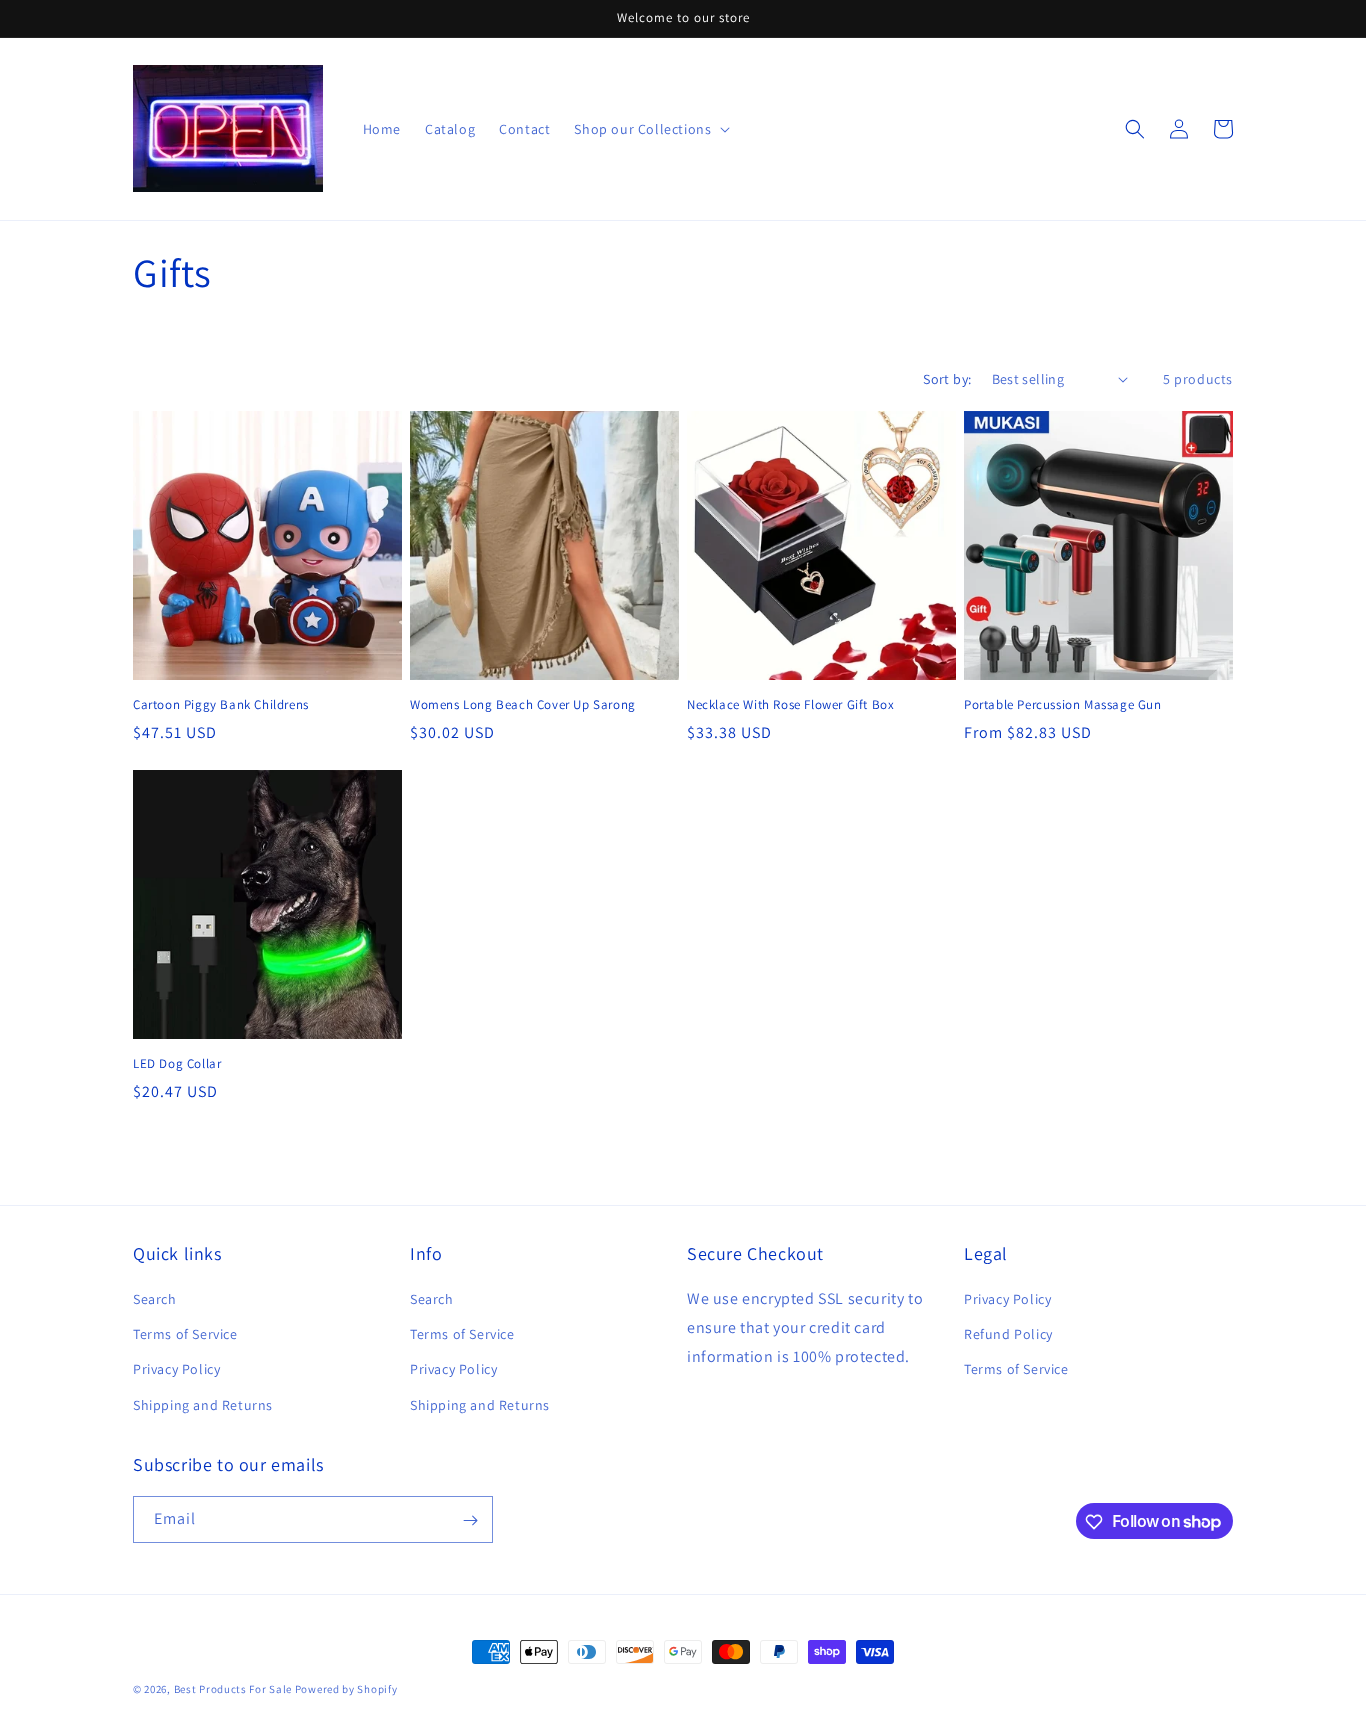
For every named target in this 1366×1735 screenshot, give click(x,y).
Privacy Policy (176, 1370)
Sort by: (947, 379)
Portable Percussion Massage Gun (1063, 705)
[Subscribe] (470, 1520)
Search (155, 1299)
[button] (1135, 129)
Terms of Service (185, 1335)
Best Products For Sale (233, 1689)
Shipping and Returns (203, 1405)
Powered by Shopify (346, 1689)
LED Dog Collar (177, 1064)
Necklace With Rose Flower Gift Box (790, 705)
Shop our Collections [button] (642, 129)
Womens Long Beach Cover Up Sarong (523, 705)
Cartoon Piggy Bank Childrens (221, 705)
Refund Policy (1008, 1335)
